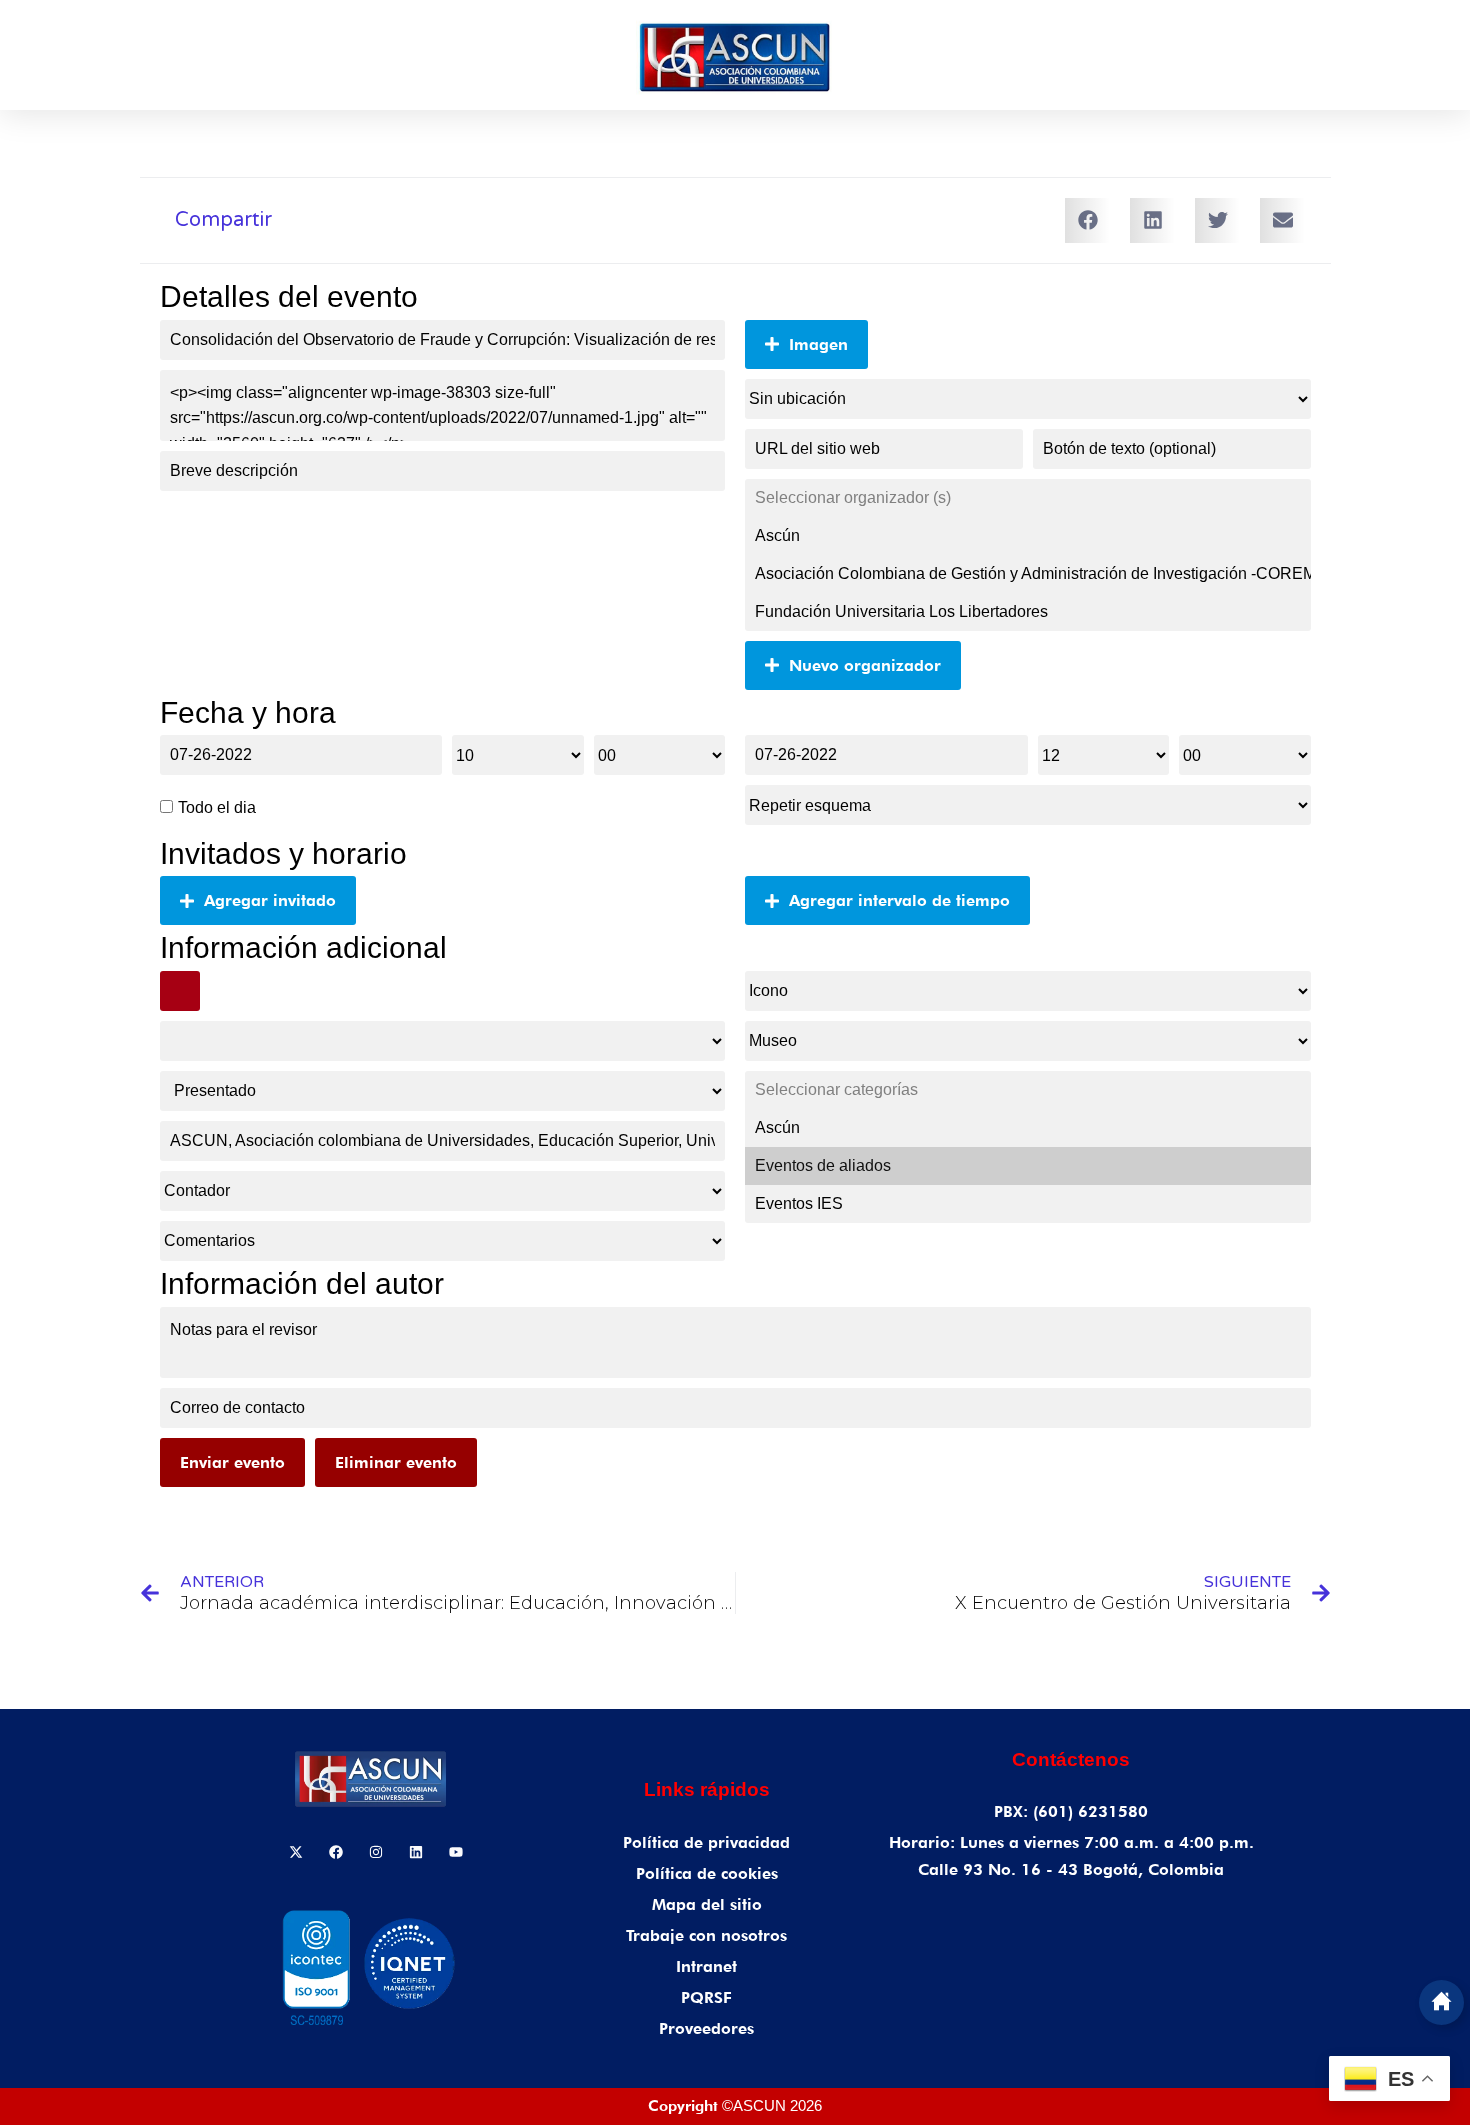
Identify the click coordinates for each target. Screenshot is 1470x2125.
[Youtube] (456, 1852)
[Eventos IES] (1028, 1204)
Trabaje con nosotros (706, 1935)
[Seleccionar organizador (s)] (1028, 498)
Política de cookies (707, 1873)
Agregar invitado (270, 900)
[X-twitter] (296, 1852)
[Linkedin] (416, 1852)
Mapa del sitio (707, 1904)
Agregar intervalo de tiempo (899, 900)
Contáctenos (1071, 1759)
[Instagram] (376, 1852)
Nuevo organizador (865, 665)
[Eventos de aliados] (1028, 1166)
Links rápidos (707, 1789)
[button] (1087, 220)
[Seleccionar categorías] (1028, 1090)
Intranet (706, 1966)
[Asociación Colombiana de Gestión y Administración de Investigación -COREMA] (1028, 574)
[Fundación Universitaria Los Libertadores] (1028, 612)
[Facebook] (336, 1852)
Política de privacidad (706, 1842)
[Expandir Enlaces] (1441, 2002)
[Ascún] (1028, 536)
